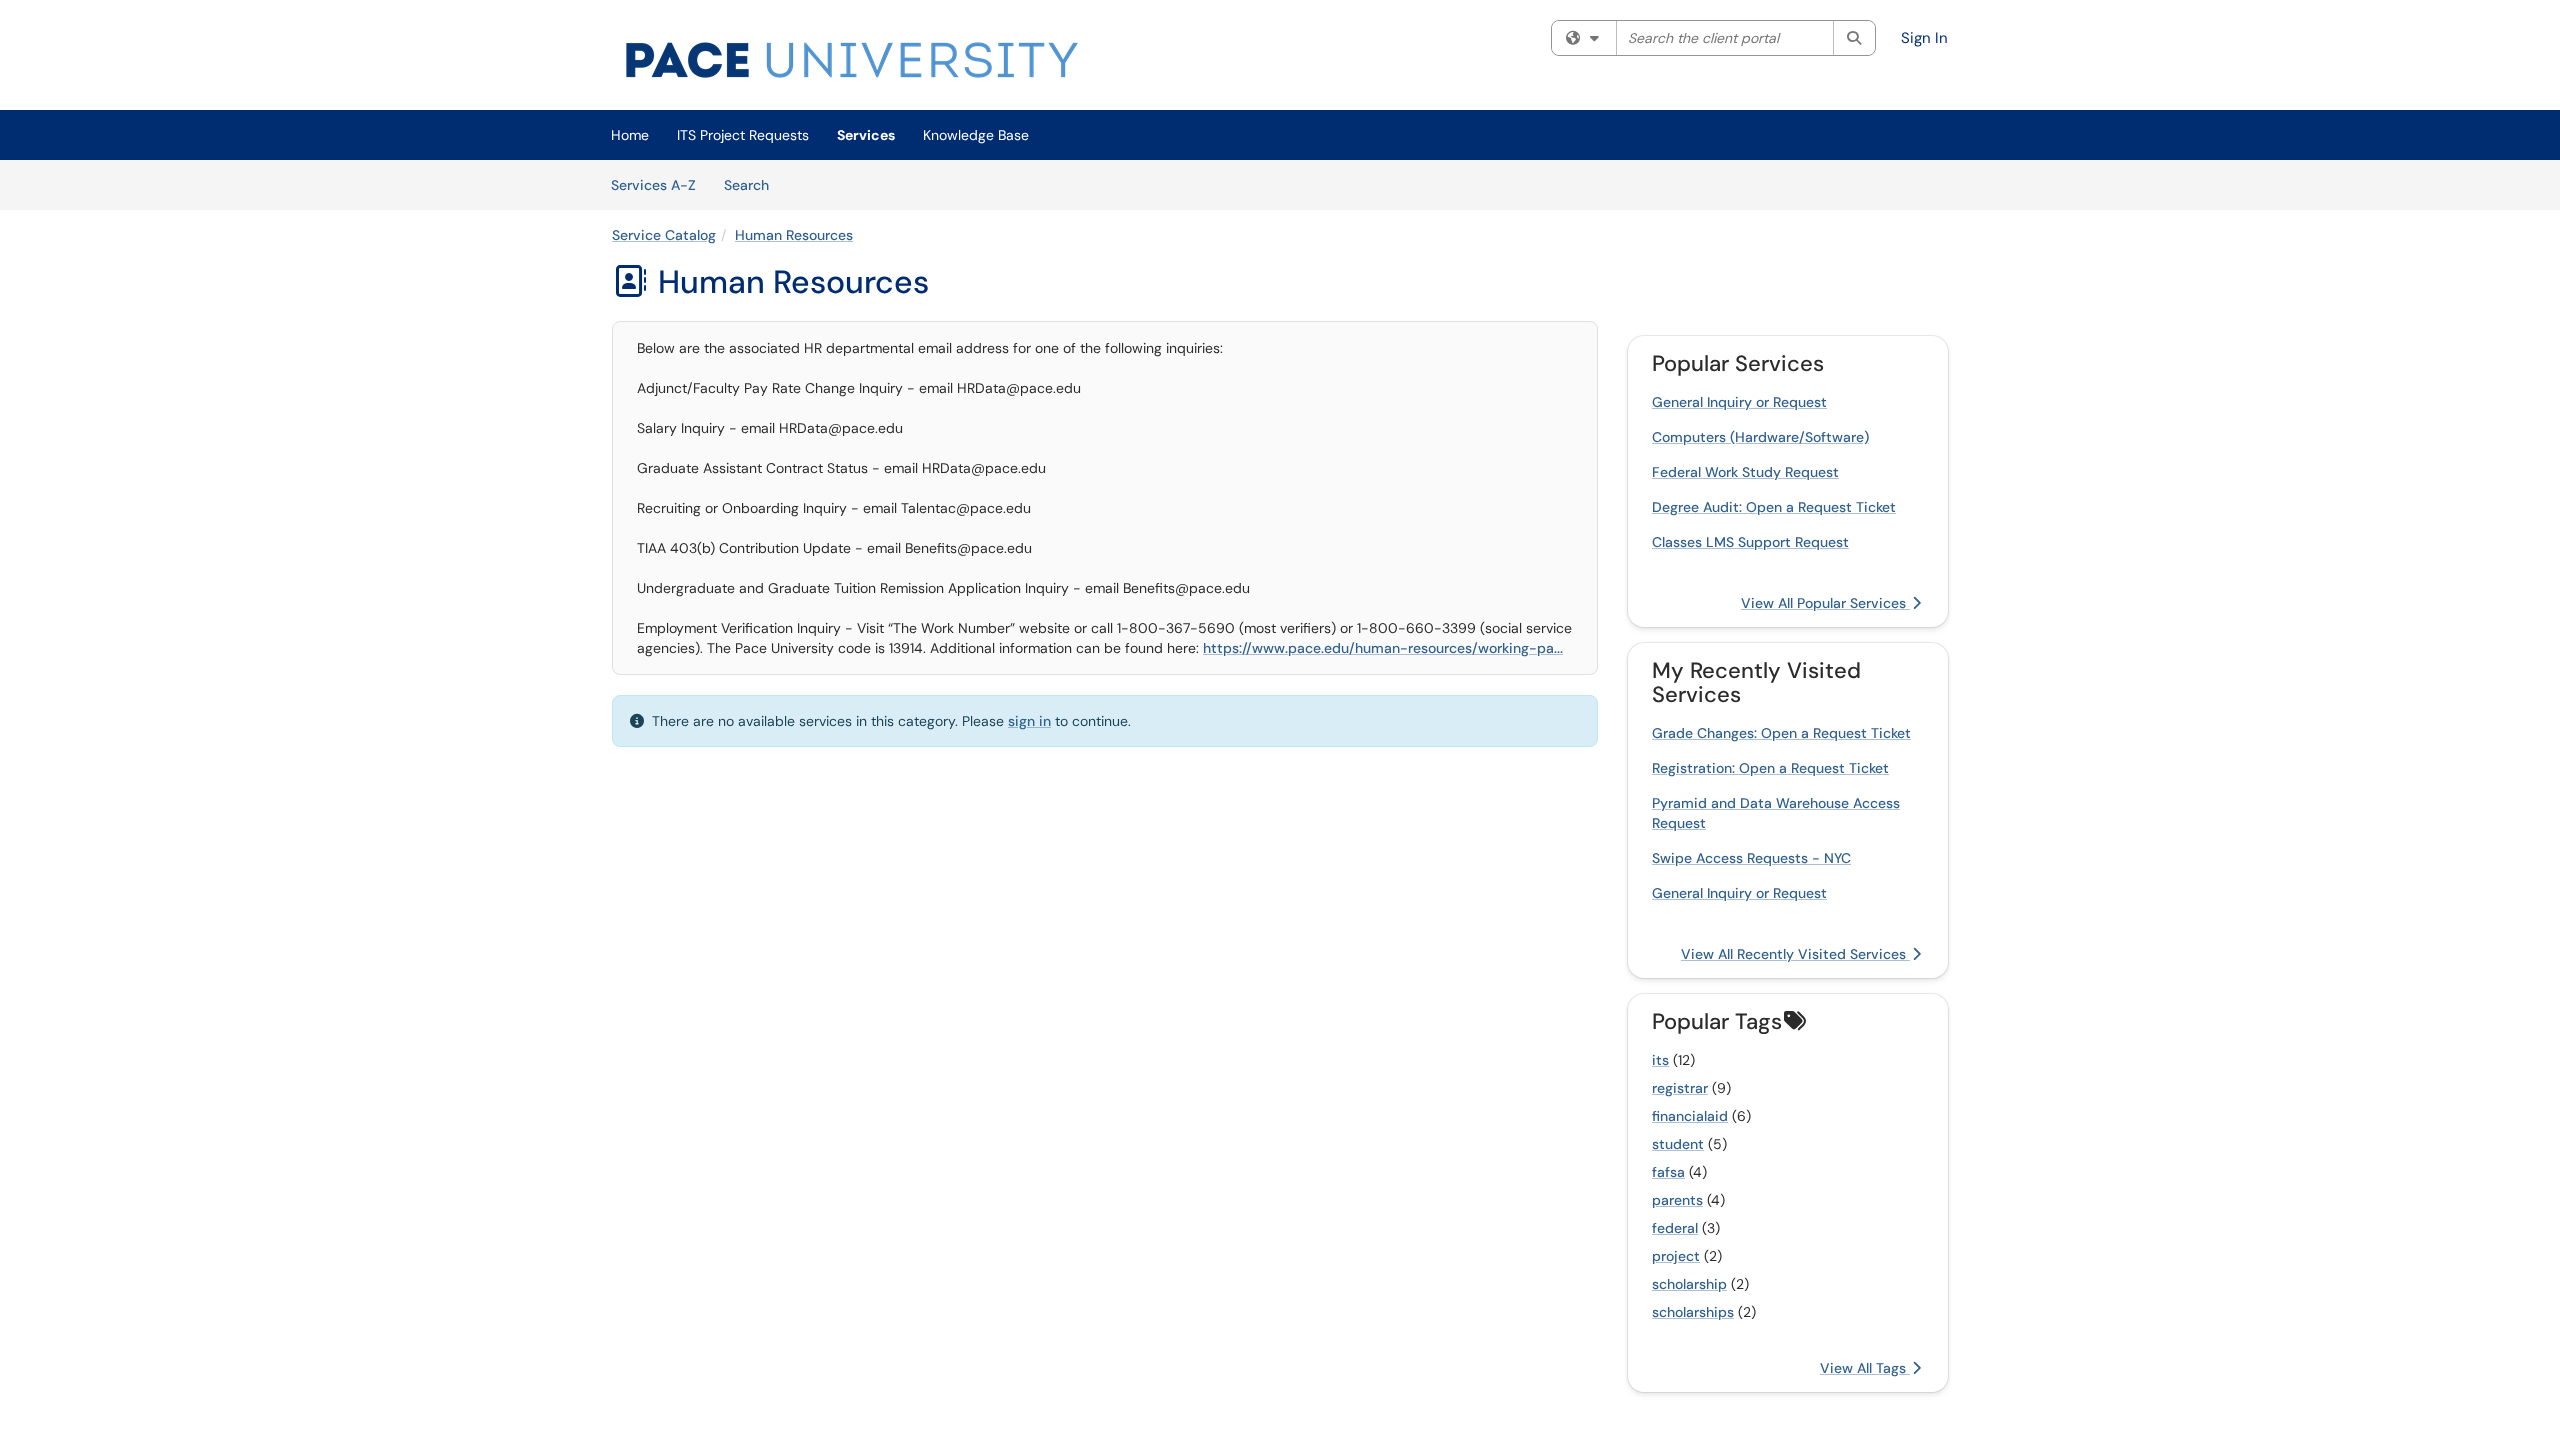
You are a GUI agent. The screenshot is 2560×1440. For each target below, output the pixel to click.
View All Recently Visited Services (1795, 954)
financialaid (1690, 1116)
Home (630, 135)
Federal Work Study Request (1745, 472)
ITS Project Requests (743, 135)
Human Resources (794, 235)
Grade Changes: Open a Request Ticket (1781, 733)
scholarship (1689, 1284)
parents (1677, 1200)
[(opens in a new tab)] (852, 60)
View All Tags (1865, 1368)
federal (1675, 1228)
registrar (1680, 1088)
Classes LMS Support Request (1750, 542)
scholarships (1693, 1312)
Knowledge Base (976, 135)
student (1678, 1144)
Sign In (1924, 38)
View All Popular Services (1825, 603)
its (1660, 1060)
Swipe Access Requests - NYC (1751, 858)
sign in (1029, 721)
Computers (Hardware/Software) (1760, 437)
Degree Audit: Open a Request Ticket (1774, 507)
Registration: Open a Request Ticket (1770, 768)
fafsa (1668, 1172)
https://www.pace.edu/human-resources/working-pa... (1383, 648)
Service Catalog (664, 235)
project (1676, 1256)
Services (866, 135)
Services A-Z (653, 185)
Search (753, 184)
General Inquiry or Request (1739, 402)
